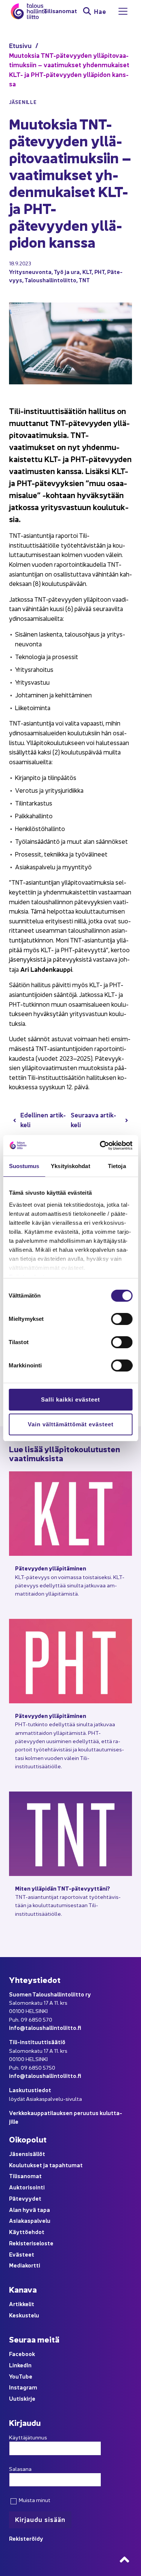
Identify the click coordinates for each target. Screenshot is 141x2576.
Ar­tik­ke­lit (22, 2304)
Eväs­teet (22, 2254)
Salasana (20, 2469)
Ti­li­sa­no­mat (60, 11)
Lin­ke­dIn (20, 2365)
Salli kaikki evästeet (70, 1399)
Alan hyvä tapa (30, 2209)
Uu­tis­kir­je (22, 2398)
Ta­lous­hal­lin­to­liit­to (50, 280)
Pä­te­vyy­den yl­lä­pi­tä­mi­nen (51, 1568)
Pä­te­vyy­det (25, 2198)
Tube (26, 2376)
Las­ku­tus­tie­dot (30, 2090)
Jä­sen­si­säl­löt (27, 2154)
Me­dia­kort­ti (25, 2265)
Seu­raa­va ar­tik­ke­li (93, 1119)
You (14, 2376)
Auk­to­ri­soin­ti (27, 2187)
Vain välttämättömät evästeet (71, 1424)
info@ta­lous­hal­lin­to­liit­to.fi (45, 2027)
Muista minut (34, 2500)
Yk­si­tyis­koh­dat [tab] (70, 1166)
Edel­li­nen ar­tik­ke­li (43, 1119)
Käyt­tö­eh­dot (27, 2232)
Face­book (22, 2354)
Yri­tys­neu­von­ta (30, 272)
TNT (84, 280)
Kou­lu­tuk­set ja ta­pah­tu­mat (46, 2165)
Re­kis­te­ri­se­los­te (31, 2243)
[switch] (122, 1319)
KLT (87, 272)
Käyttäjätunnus (28, 2437)
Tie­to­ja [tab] (117, 1166)
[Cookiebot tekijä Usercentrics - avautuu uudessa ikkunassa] (100, 1146)
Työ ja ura (67, 272)
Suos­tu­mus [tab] (24, 1166)
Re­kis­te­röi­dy (26, 2538)
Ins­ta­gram (23, 2387)
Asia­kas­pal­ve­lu (30, 2220)
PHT (99, 272)
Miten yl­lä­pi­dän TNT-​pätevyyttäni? (63, 1888)
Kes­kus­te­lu (24, 2315)
